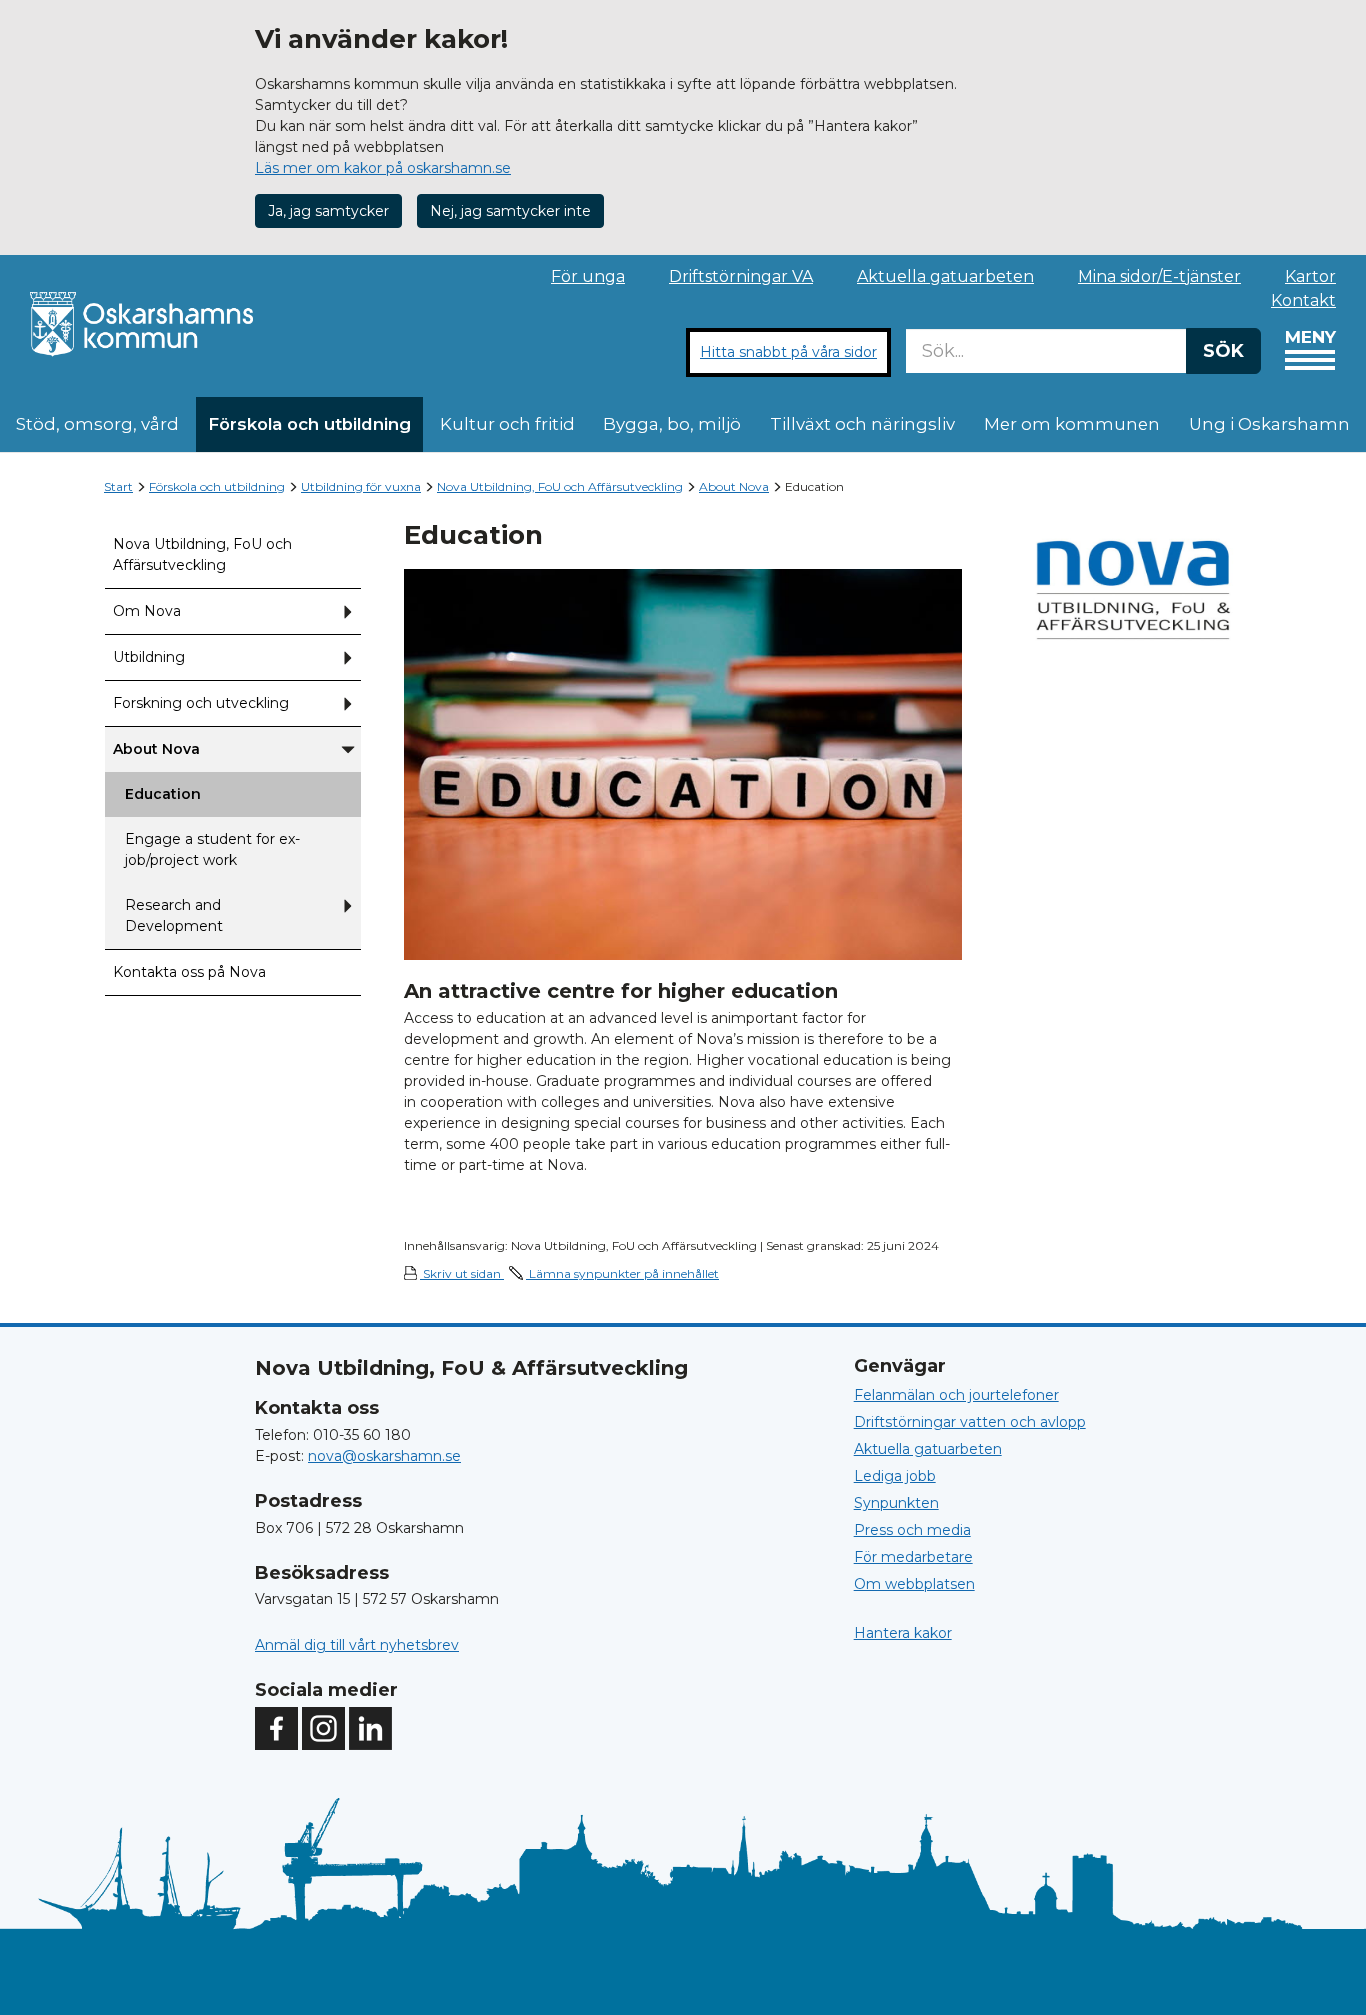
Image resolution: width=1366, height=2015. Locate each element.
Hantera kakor (903, 1633)
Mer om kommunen (1072, 424)
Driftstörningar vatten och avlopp (970, 1422)
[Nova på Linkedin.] (370, 1728)
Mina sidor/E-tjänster (1159, 276)
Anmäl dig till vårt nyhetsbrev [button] (357, 1645)
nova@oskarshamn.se (384, 1456)
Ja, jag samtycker (328, 211)
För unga (588, 276)
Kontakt (1303, 300)
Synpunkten (896, 1503)
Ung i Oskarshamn (1269, 424)
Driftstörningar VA (741, 276)
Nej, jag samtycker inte (510, 211)
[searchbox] (1046, 351)
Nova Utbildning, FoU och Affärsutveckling (560, 486)
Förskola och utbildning (309, 424)
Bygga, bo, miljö (672, 424)
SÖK (1223, 351)
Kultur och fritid (507, 424)
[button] (348, 611)
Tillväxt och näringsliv (862, 424)
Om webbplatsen (914, 1584)
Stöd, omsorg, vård (97, 424)
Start (118, 486)
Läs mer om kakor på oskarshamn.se (383, 168)
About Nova (734, 486)
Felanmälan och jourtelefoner (956, 1395)
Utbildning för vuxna (361, 486)
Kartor (1310, 276)
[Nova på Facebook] (276, 1728)
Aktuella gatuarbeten (945, 276)
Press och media (912, 1530)
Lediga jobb (895, 1476)
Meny (1310, 337)
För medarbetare (913, 1557)
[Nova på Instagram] (323, 1728)
